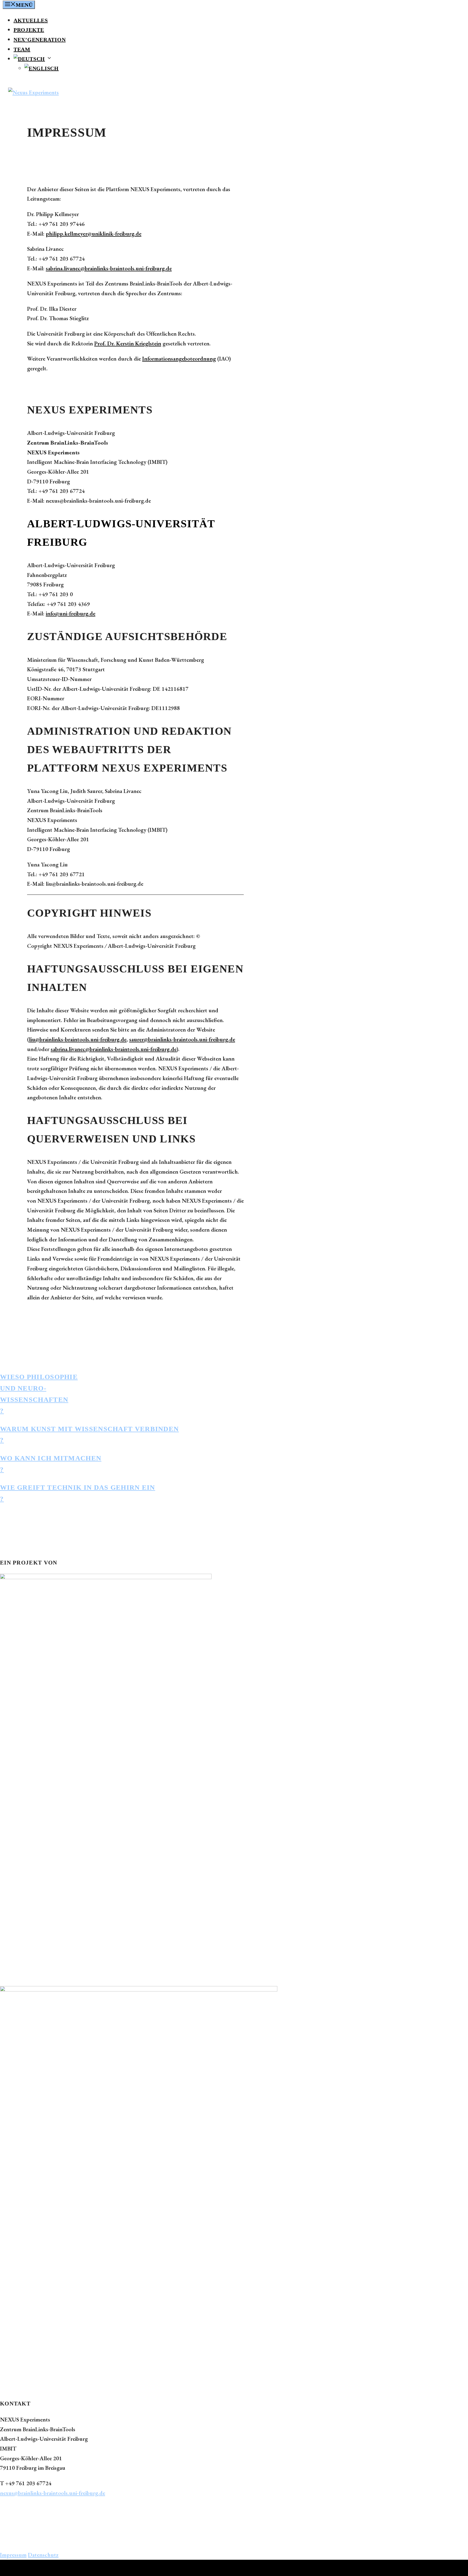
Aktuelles (31, 20)
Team (22, 49)
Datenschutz (43, 2555)
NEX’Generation (40, 40)
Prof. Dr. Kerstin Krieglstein (128, 343)
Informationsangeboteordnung (179, 359)
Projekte (29, 30)
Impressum (13, 2555)
